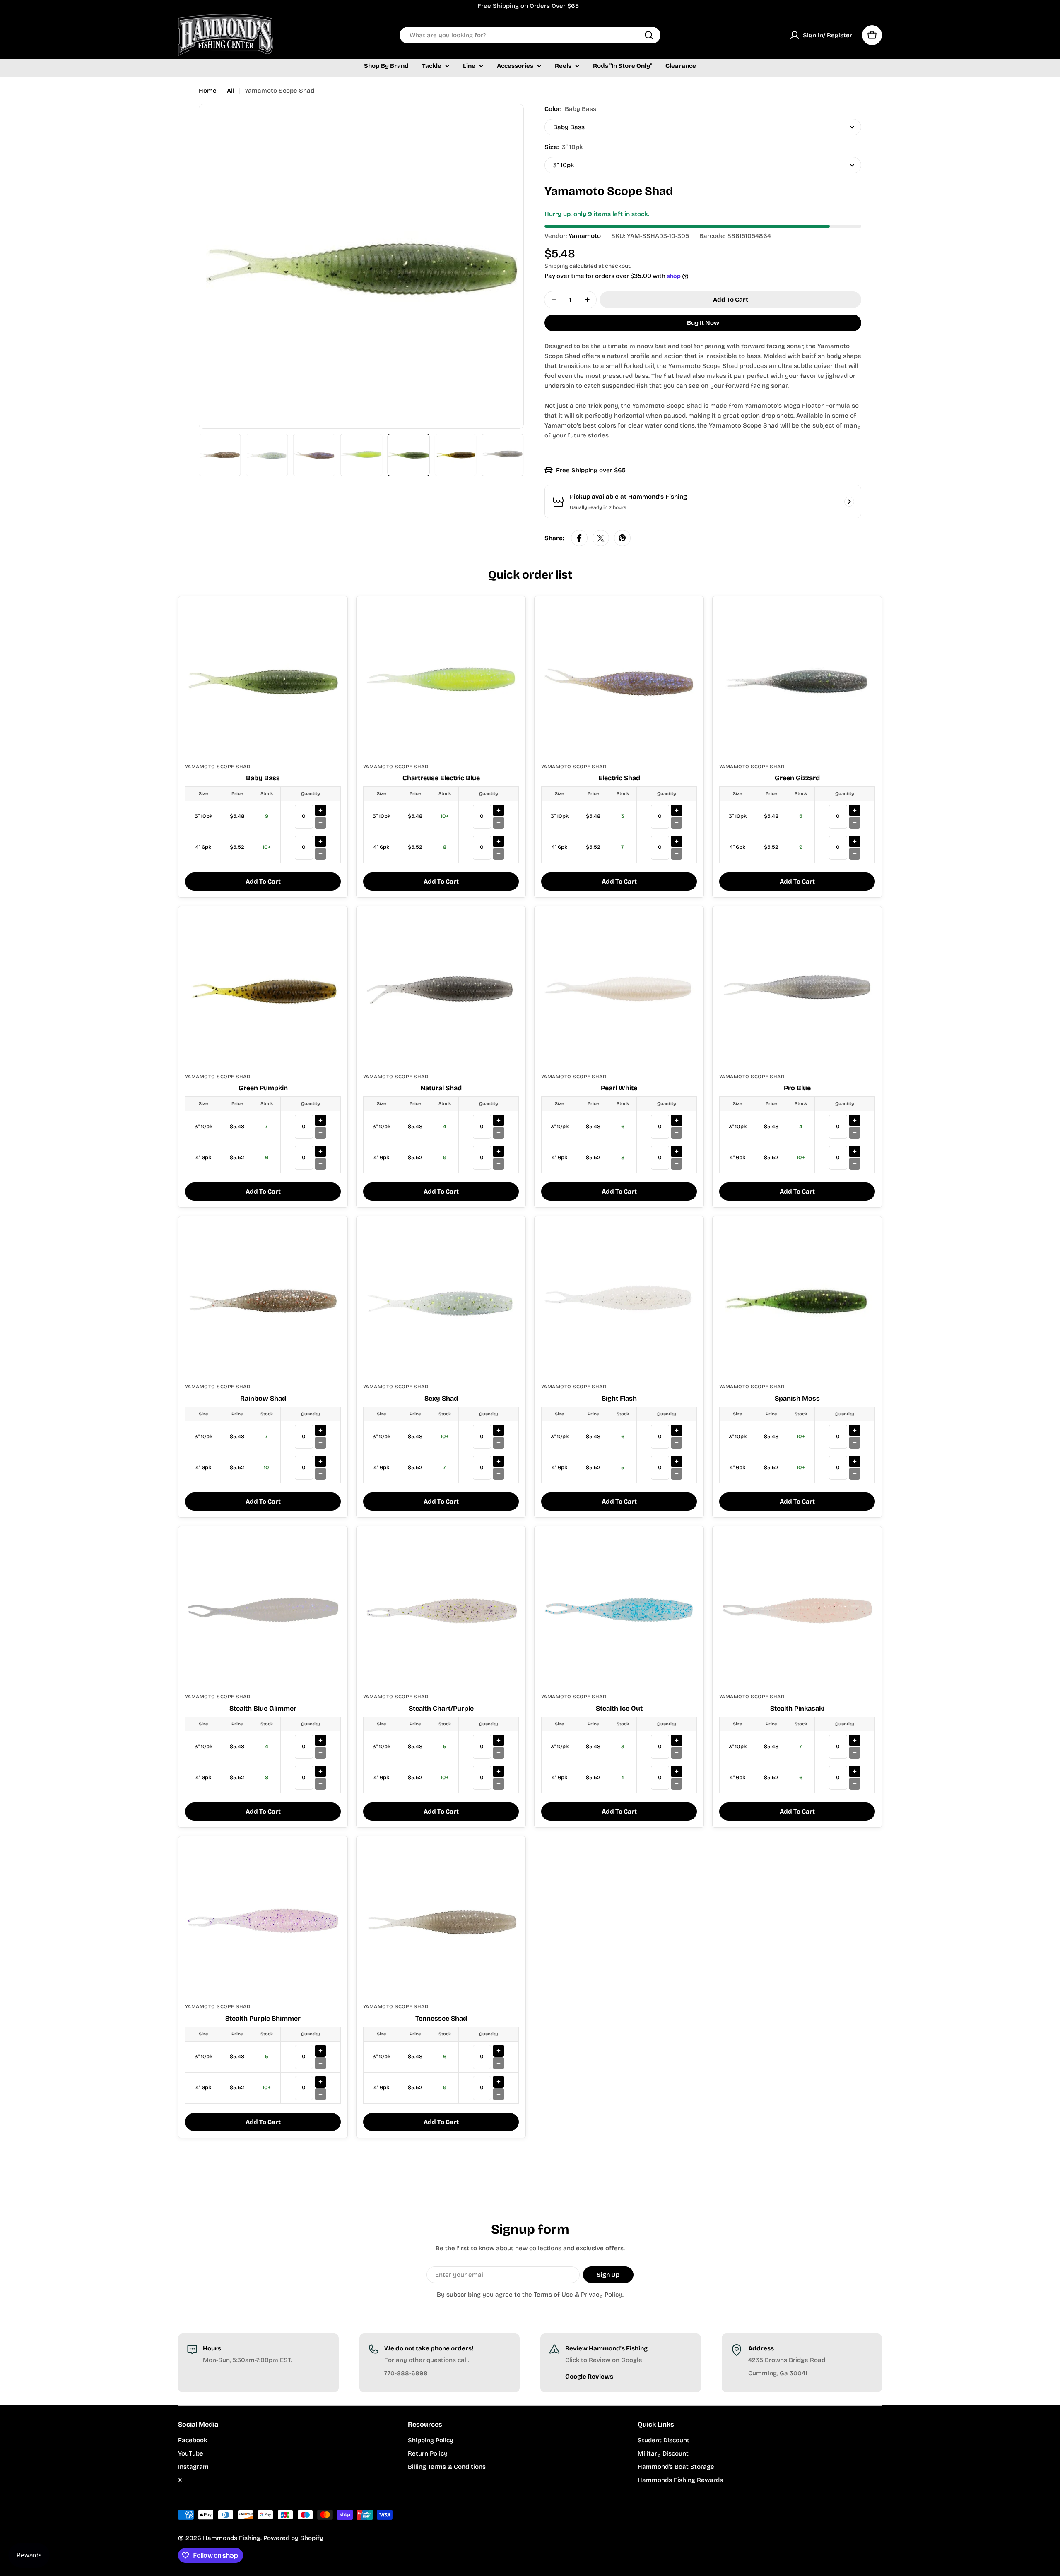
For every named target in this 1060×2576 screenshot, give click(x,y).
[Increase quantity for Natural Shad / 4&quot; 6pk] (499, 1151)
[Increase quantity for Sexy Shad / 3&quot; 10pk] (499, 1430)
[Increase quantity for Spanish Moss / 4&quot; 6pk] (855, 1461)
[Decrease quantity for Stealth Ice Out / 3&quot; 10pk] (677, 1753)
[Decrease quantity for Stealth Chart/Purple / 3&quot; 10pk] (499, 1753)
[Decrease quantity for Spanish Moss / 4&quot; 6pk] (855, 1474)
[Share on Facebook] (579, 538)
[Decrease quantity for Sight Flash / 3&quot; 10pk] (677, 1443)
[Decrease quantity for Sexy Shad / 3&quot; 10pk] (499, 1443)
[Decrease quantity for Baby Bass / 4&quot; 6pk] (320, 854)
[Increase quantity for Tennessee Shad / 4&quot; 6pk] (499, 2082)
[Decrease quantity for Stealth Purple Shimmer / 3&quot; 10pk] (320, 2063)
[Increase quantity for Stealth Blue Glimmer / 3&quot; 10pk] (320, 1740)
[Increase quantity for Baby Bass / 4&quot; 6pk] (320, 841)
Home (208, 91)
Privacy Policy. (602, 2295)
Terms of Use (553, 2295)
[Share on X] (601, 538)
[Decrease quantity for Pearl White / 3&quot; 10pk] (677, 1133)
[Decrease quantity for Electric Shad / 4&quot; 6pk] (677, 854)
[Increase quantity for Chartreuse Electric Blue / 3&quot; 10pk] (499, 810)
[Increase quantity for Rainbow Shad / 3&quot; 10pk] (320, 1430)
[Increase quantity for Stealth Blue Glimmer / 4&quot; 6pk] (320, 1771)
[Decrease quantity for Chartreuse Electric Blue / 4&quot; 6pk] (499, 854)
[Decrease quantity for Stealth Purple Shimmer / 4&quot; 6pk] (320, 2094)
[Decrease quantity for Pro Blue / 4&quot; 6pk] (855, 1164)
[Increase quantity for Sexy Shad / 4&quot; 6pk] (499, 1461)
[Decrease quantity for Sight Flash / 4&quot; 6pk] (677, 1474)
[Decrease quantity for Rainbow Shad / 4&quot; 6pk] (320, 1474)
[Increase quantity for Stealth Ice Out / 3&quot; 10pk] (677, 1740)
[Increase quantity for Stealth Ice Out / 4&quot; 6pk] (677, 1771)
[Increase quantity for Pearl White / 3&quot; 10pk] (677, 1120)
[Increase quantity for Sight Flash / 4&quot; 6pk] (677, 1461)
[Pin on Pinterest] (622, 538)
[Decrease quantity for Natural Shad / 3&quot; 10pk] (499, 1133)
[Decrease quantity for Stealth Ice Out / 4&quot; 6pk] (677, 1784)
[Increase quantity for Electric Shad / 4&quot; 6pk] (677, 841)
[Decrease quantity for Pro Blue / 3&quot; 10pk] (855, 1133)
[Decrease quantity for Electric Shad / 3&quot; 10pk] (677, 823)
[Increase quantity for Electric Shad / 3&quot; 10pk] (677, 810)
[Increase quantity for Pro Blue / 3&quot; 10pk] (855, 1120)
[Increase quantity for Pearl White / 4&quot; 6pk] (677, 1151)
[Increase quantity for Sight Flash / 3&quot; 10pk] (677, 1430)
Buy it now (703, 323)
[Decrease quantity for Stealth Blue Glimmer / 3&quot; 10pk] (320, 1753)
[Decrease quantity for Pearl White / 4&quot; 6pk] (677, 1164)
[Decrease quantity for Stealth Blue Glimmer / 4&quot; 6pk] (320, 1784)
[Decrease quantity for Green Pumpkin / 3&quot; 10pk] (320, 1133)
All (231, 91)
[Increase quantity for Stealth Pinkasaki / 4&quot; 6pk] (855, 1771)
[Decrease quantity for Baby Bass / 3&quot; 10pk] (320, 823)
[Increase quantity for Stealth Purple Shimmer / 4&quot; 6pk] (320, 2082)
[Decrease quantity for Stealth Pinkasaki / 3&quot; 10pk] (855, 1753)
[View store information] (849, 502)
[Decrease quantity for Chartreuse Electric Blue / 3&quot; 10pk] (499, 823)
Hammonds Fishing (232, 2538)
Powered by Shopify (293, 2538)
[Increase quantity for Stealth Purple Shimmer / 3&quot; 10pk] (320, 2051)
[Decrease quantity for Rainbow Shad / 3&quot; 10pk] (320, 1443)
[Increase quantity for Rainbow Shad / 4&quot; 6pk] (320, 1461)
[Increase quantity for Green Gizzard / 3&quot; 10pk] (855, 810)
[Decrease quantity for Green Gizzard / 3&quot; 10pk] (855, 823)
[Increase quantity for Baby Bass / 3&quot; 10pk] (320, 810)
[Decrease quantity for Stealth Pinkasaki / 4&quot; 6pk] (855, 1784)
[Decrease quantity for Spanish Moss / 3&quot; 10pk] (855, 1443)
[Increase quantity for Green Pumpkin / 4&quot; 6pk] (320, 1151)
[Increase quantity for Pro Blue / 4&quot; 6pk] (855, 1151)
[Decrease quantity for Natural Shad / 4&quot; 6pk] (499, 1164)
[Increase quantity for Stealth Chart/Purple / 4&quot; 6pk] (499, 1771)
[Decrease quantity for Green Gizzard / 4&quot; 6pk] (855, 854)
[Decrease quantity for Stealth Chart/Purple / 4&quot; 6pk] (499, 1784)
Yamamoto (585, 236)
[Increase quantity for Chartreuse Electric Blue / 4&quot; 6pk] (499, 841)
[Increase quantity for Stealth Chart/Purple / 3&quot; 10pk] (499, 1740)
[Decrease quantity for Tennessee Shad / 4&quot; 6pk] (499, 2094)
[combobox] (530, 35)
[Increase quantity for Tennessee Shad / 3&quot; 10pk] (499, 2051)
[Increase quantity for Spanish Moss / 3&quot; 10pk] (855, 1430)
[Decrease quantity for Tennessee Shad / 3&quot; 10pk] (499, 2063)
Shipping (556, 266)
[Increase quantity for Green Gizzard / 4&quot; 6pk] (855, 841)
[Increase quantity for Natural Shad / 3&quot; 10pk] (499, 1120)
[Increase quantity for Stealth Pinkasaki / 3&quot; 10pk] (855, 1740)
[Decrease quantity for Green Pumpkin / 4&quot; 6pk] (320, 1164)
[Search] (649, 35)
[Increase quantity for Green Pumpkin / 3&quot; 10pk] (320, 1120)
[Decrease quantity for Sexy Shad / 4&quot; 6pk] (499, 1474)
